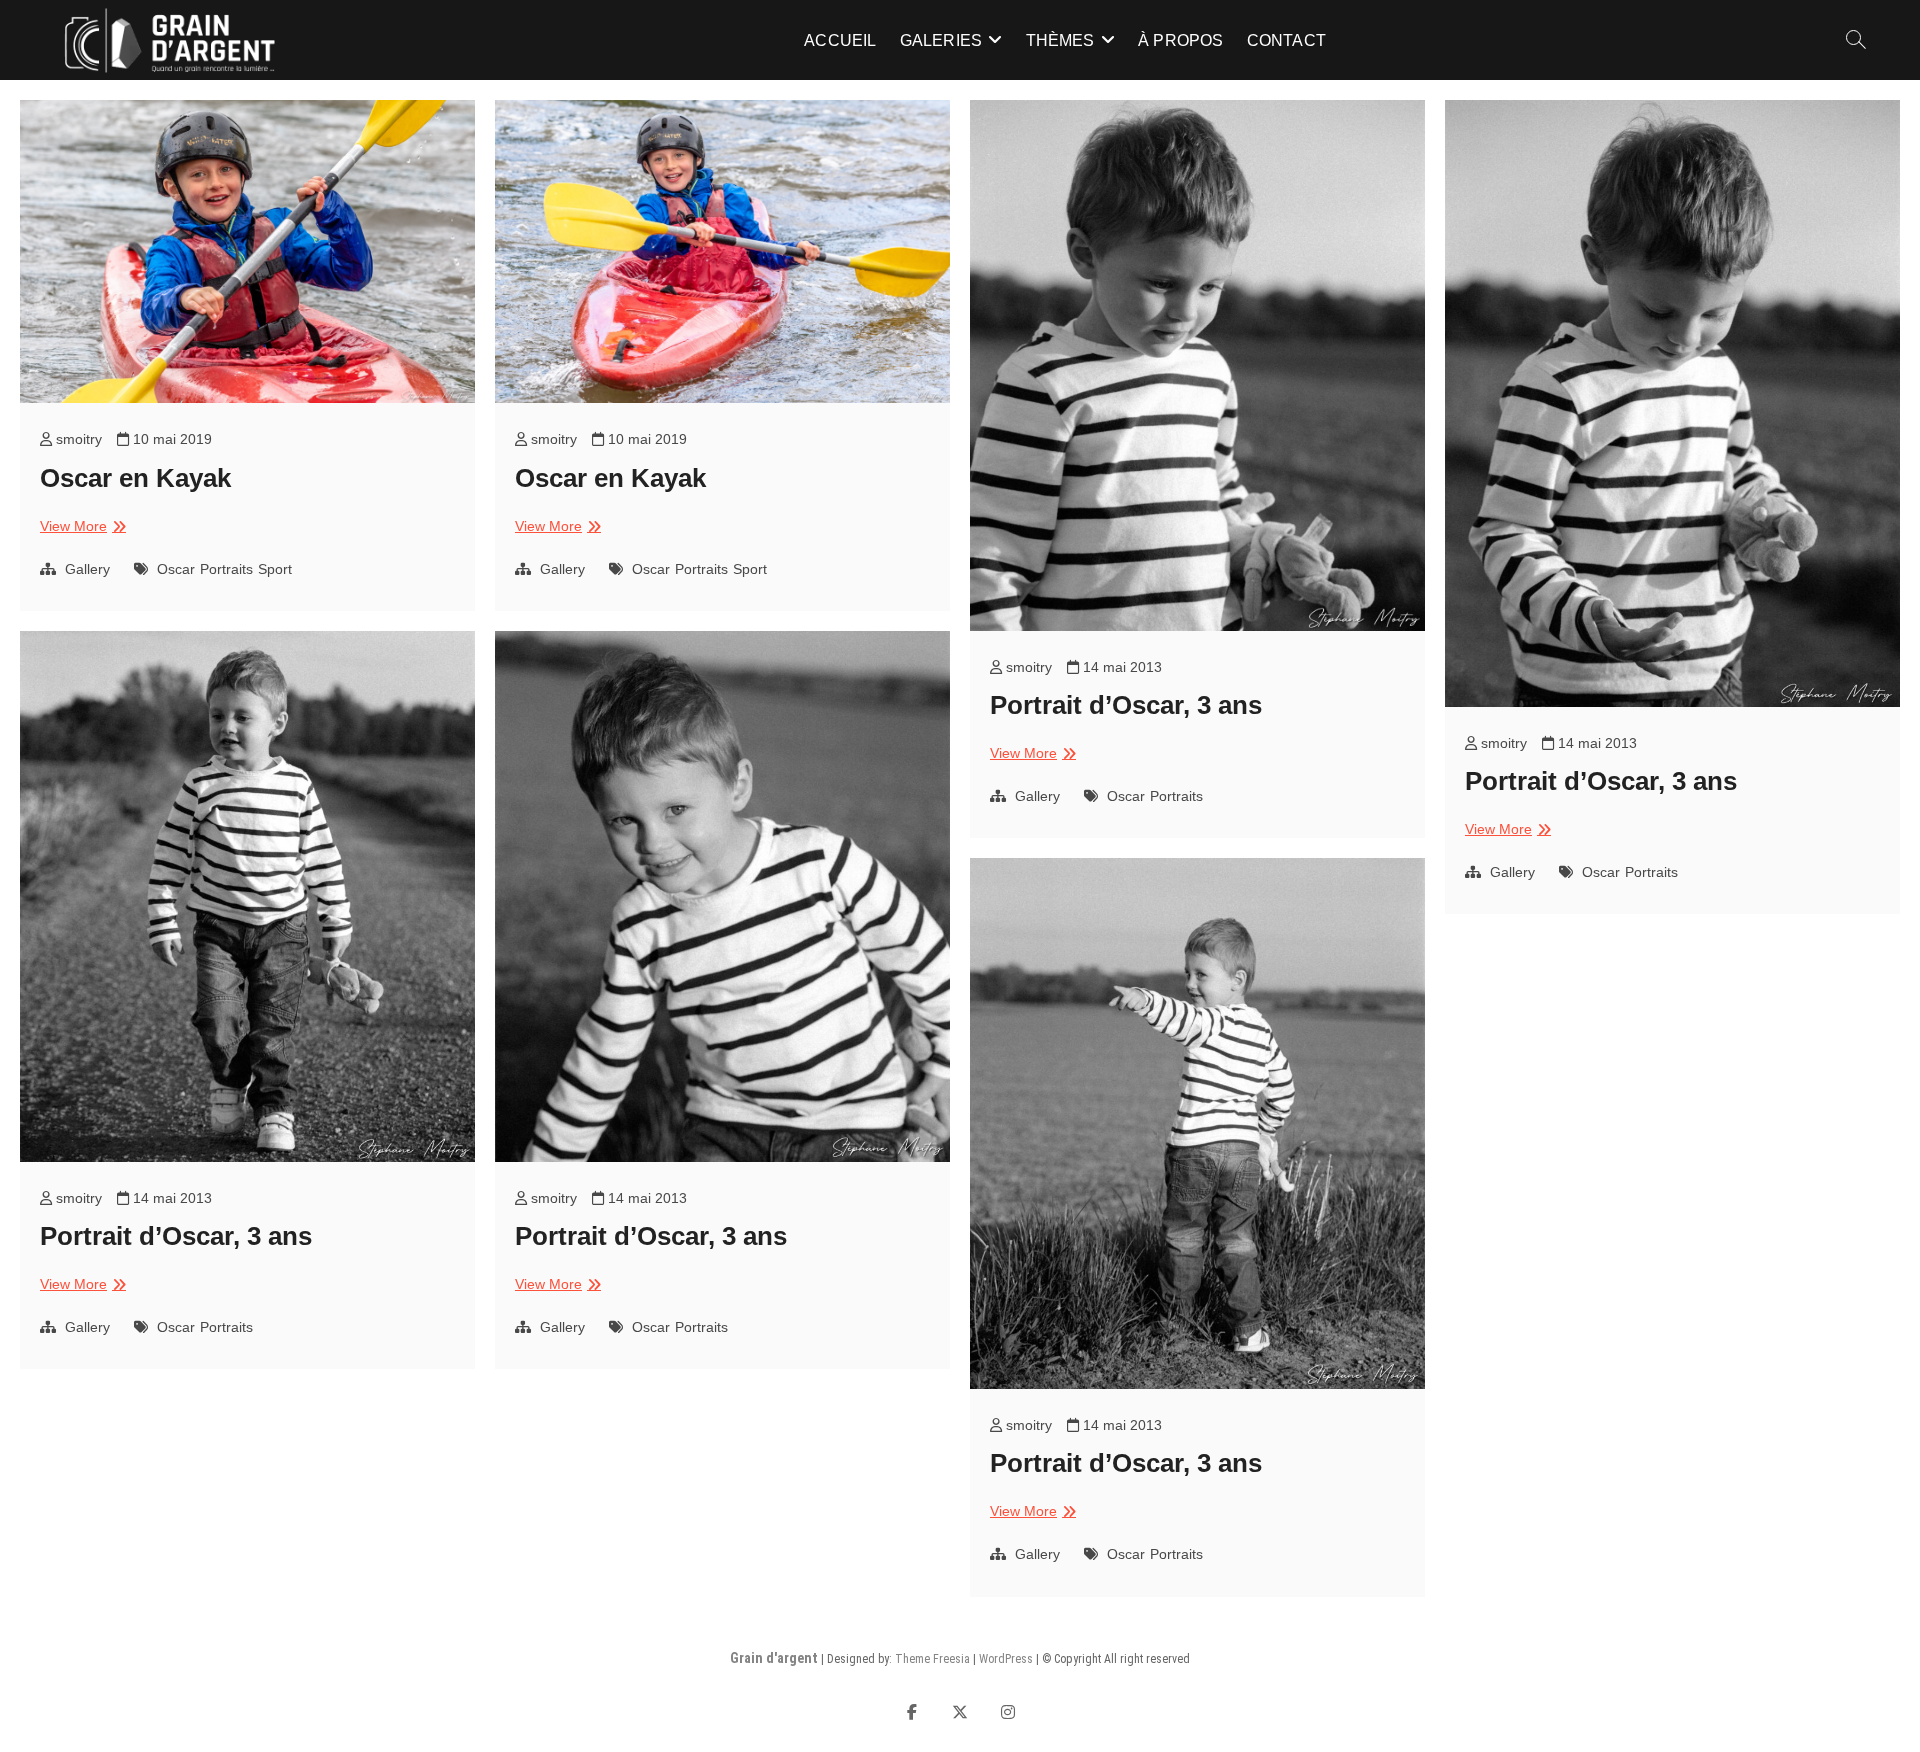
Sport (275, 569)
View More (80, 527)
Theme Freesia (932, 1659)
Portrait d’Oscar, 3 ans (1126, 705)
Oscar (176, 569)
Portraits (226, 569)
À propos (1181, 40)
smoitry (77, 439)
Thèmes (1060, 40)
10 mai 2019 (170, 439)
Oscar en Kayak (135, 478)
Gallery (87, 569)
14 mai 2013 (1120, 667)
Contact (1286, 40)
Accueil (840, 40)
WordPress (1006, 1659)
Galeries (941, 40)
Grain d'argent (774, 1658)
